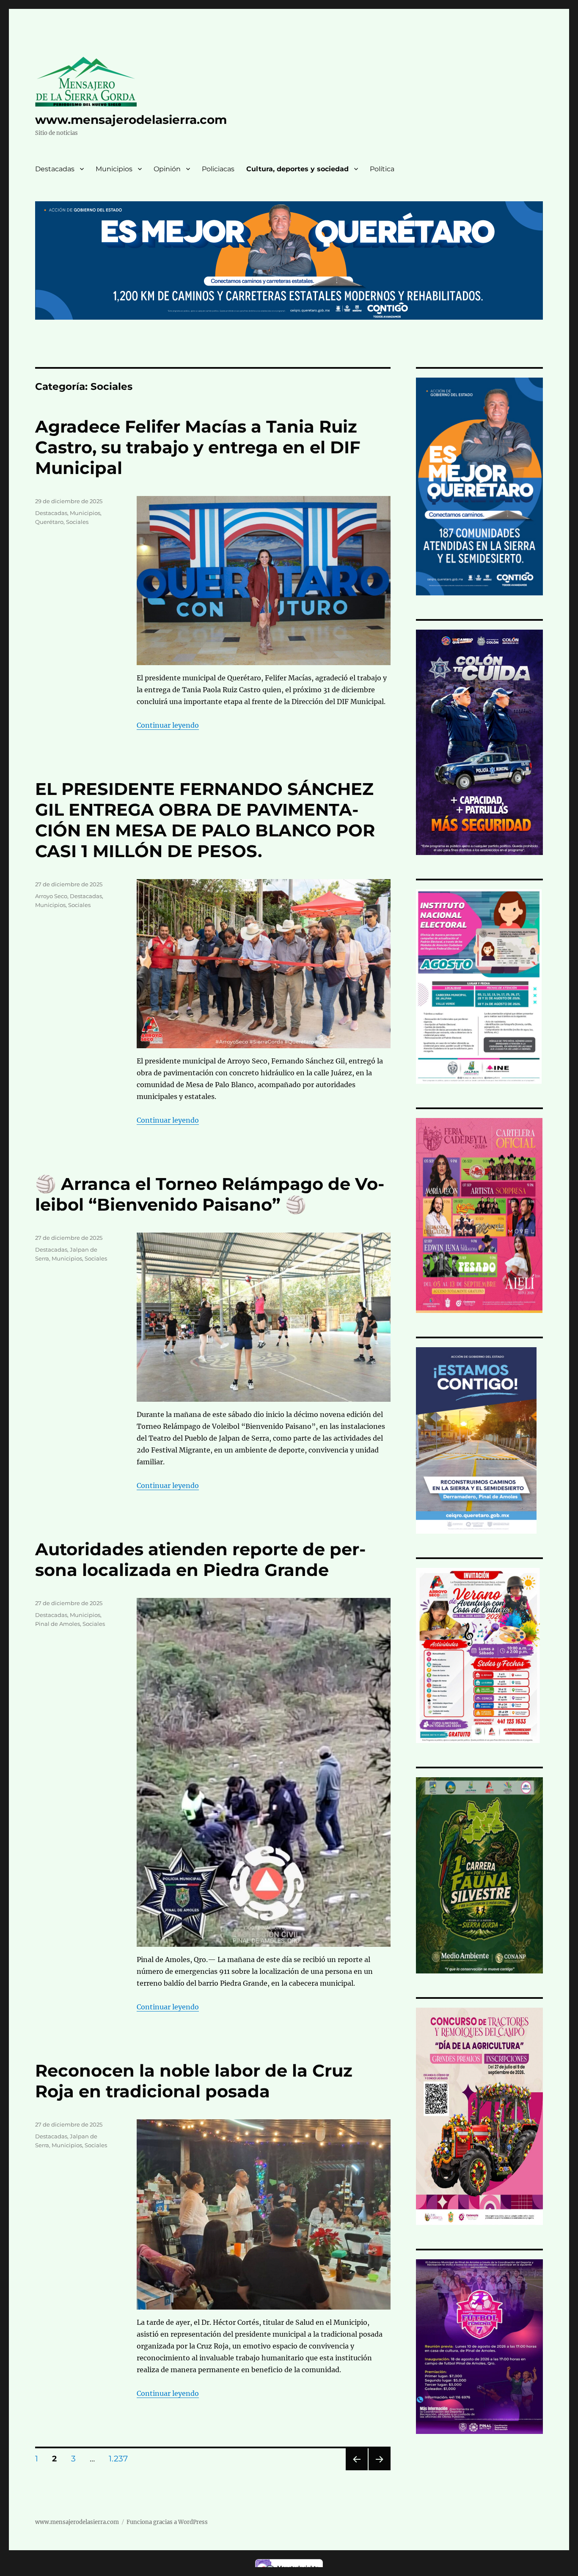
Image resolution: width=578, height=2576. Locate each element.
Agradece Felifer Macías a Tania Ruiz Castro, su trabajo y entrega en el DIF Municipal (198, 447)
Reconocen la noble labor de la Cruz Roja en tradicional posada (194, 2081)
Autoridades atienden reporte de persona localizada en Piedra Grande (200, 1559)
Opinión (167, 169)
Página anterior (356, 2470)
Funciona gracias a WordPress (167, 2522)
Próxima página (379, 2470)
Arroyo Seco (51, 896)
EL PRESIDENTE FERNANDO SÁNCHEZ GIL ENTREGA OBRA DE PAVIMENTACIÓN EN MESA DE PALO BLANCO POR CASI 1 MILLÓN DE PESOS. (205, 820)
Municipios (114, 169)
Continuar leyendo (168, 725)
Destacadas (55, 169)
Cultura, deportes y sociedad (297, 169)
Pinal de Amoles (58, 1624)
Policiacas (218, 169)
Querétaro (49, 522)
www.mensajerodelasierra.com (131, 120)
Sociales (77, 522)
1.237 (121, 2458)
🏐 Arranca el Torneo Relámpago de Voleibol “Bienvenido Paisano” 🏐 (210, 1194)
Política (382, 169)
